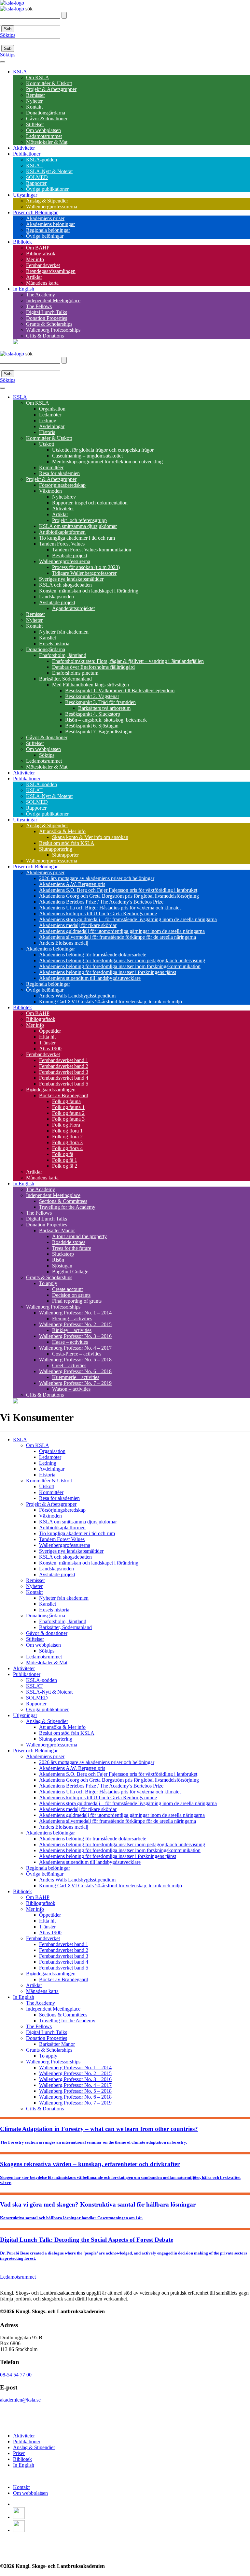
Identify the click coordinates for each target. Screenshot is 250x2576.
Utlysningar (25, 195)
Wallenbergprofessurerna (52, 207)
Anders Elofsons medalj (64, 943)
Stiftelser (35, 124)
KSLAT (34, 165)
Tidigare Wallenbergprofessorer (84, 573)
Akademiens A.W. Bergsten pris (72, 884)
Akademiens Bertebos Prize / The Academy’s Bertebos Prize (101, 902)
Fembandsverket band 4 (64, 1078)
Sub (8, 29)
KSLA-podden (42, 160)
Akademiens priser (45, 218)
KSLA (20, 72)
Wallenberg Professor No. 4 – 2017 (75, 1348)
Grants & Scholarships (49, 324)
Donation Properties (47, 318)
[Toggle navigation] (3, 62)
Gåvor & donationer (47, 119)
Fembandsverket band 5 (64, 1084)
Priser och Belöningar (35, 212)
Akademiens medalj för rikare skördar (78, 925)
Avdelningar (52, 426)
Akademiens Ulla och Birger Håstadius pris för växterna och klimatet (110, 908)
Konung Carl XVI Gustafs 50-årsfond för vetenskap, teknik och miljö (111, 1002)
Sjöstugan (62, 1266)
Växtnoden (50, 491)
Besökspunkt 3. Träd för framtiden (100, 702)
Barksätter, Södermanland (65, 679)
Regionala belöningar (48, 230)
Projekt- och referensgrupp (79, 520)
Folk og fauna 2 (68, 1113)
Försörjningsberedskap (62, 485)
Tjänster (47, 1043)
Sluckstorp (63, 1254)
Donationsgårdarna (46, 113)
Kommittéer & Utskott (49, 83)
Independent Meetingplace (53, 300)
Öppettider (50, 1031)
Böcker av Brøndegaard (64, 1095)
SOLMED (37, 177)
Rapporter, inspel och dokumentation (90, 503)
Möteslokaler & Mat (47, 142)
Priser (19, 2453)
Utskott (47, 444)
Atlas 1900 (50, 1048)
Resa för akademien (59, 473)
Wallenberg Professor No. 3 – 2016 (75, 1336)
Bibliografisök (41, 254)
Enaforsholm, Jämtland (63, 655)
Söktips (8, 35)
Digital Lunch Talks (47, 312)
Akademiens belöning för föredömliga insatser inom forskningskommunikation (120, 966)
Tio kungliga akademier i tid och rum (77, 538)
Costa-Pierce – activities (77, 1354)
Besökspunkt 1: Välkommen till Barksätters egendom (120, 690)
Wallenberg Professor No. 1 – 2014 (75, 1313)
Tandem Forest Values (62, 544)
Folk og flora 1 (67, 1131)
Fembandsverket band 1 (64, 1060)
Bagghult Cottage (70, 1272)
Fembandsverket (43, 265)
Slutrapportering (56, 849)
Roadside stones (69, 1242)
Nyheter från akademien (64, 632)
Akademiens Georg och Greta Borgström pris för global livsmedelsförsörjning (119, 896)
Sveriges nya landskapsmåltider (71, 579)
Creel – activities (69, 1365)
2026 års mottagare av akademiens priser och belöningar (97, 878)
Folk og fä (63, 1154)
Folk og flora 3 (67, 1142)
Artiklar (34, 277)
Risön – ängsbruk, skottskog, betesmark (106, 720)
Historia (47, 432)
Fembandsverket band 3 (64, 1072)
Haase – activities (70, 1342)
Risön (58, 1260)
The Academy (41, 295)
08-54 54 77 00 (16, 2375)
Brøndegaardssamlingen (51, 271)
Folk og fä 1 (65, 1160)
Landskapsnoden (56, 597)
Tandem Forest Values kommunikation (92, 550)
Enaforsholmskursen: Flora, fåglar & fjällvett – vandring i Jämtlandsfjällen (128, 661)
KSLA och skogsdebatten (65, 585)
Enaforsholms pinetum (75, 673)
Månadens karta (42, 283)
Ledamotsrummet (44, 136)
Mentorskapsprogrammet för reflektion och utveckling (107, 462)
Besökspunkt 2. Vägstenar (92, 696)
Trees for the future (72, 1248)
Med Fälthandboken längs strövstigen (90, 685)
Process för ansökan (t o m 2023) (86, 567)
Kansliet (48, 638)
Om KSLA (38, 77)
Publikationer (27, 154)
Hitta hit (47, 1037)
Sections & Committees (63, 1201)
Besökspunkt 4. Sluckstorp (93, 714)
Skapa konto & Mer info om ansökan (90, 837)
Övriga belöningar (45, 236)
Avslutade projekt (57, 602)
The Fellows (39, 306)
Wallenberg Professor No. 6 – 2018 (75, 1371)
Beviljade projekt (70, 555)
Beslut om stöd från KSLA (67, 843)
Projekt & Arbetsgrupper (51, 89)
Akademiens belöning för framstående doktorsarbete (93, 955)
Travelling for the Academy (67, 1207)
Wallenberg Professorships (53, 330)
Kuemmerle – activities (76, 1377)
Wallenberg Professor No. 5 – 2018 (75, 1360)
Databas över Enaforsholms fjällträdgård (93, 667)
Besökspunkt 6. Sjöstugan (92, 726)
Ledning (48, 420)
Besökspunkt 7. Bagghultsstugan (99, 732)
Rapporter (36, 183)
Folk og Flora (66, 1125)
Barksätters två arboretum (104, 708)
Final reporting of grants (77, 1301)
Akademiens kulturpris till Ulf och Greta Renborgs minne (98, 914)
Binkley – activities (72, 1330)
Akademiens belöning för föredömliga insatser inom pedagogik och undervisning (122, 960)
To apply (48, 1283)
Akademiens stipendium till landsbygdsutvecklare (90, 978)
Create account (67, 1289)
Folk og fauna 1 (68, 1107)
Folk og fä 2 (65, 1166)
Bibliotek (22, 242)
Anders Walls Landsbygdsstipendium (77, 996)
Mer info (35, 259)
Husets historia (54, 644)
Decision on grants (71, 1295)
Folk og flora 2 (67, 1137)
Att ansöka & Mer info (62, 831)
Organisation (52, 409)
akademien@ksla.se (20, 2400)
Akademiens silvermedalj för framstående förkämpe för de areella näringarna (118, 937)
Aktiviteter (24, 148)
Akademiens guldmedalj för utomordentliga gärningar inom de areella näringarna (122, 931)
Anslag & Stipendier (47, 201)
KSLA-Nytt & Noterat (49, 171)
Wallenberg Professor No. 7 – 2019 (75, 1383)
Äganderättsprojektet (73, 608)
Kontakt (34, 107)
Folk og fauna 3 (68, 1119)
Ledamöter (50, 415)
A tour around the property (79, 1236)
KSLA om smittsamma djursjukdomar (78, 526)
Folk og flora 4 (67, 1148)
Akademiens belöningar (50, 224)
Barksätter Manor (57, 1230)
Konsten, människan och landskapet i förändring (89, 591)
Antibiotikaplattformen (62, 532)
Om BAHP (38, 248)
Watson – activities (71, 1389)
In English (24, 289)
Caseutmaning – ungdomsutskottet (87, 456)
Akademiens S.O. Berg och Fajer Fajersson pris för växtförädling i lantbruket (118, 890)
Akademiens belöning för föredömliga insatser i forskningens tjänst (108, 972)
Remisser (35, 95)
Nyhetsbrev (64, 497)
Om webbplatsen (43, 130)
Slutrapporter (65, 855)
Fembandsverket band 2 (64, 1066)
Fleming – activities (72, 1318)
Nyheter (34, 101)
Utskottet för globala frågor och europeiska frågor (103, 450)
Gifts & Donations (45, 336)
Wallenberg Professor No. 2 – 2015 (75, 1324)
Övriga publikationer (47, 189)
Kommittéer (51, 467)
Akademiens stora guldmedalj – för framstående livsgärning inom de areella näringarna (128, 919)
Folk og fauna (66, 1101)
